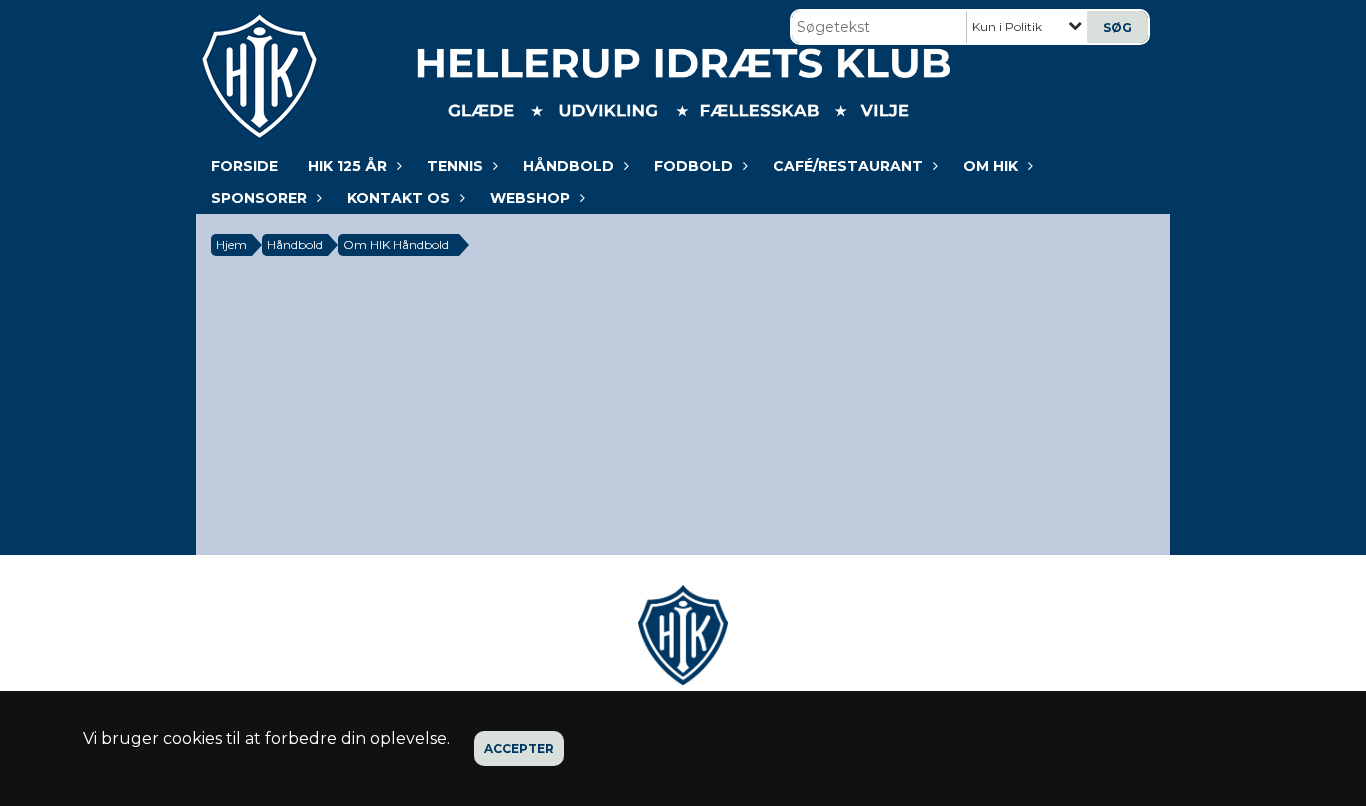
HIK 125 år (347, 166)
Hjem (231, 244)
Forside (244, 166)
